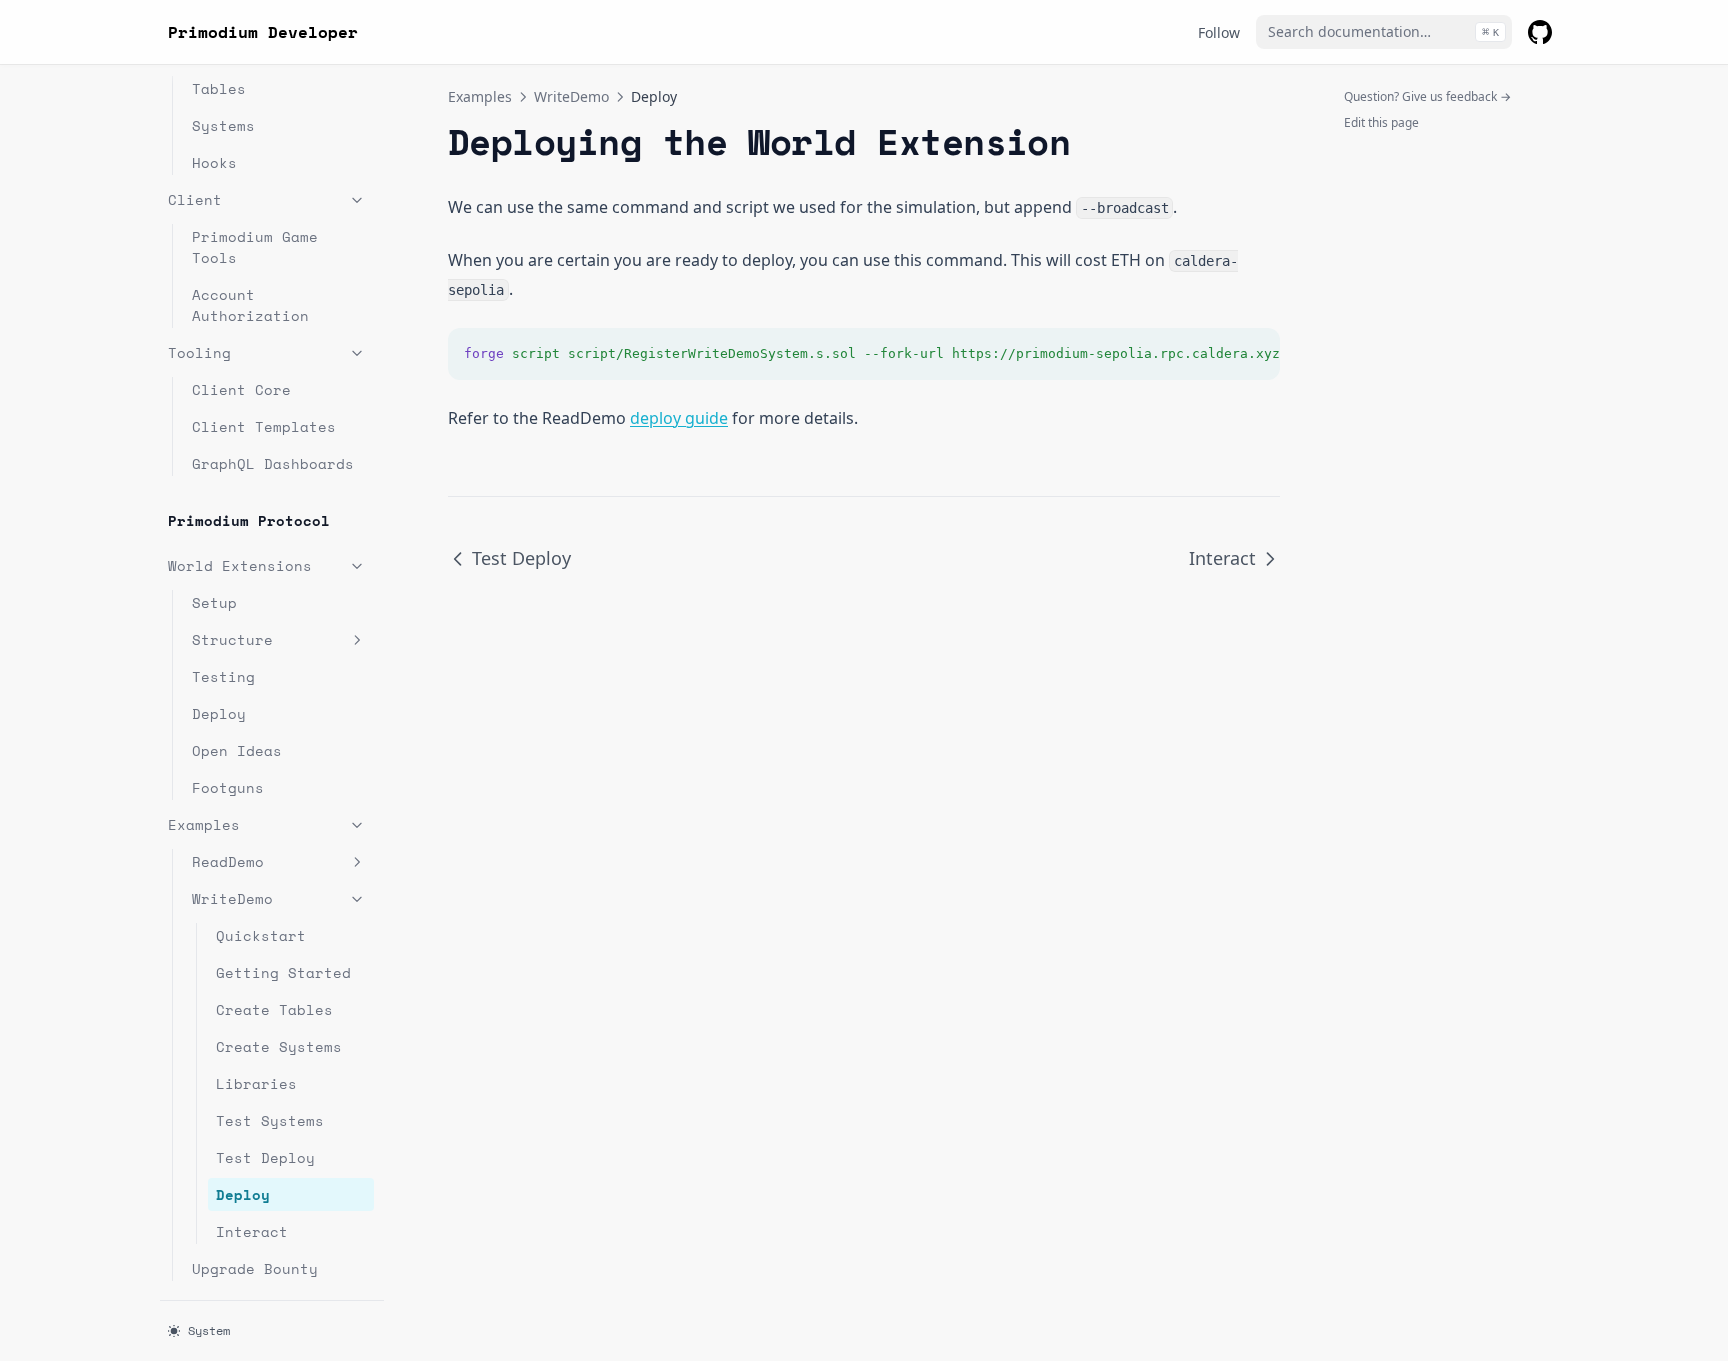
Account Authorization (250, 305)
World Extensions (240, 565)
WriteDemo (232, 898)
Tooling (199, 352)
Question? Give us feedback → (1427, 96)
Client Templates (264, 426)
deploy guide (679, 418)
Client (195, 199)
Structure (232, 639)
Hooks (214, 162)
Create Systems (279, 1046)
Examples (204, 824)
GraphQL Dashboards (273, 463)
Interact (252, 1231)
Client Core (241, 389)
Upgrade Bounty (255, 1268)
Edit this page (1381, 122)
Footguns (228, 787)
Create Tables (274, 1009)
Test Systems (270, 1120)
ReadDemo (228, 861)
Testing (223, 676)
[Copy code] (1254, 354)
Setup (214, 602)
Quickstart (261, 935)
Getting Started (283, 972)
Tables (219, 88)
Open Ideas (237, 750)
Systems (223, 125)
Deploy (219, 713)
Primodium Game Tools (255, 247)
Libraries (256, 1083)
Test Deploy (265, 1157)
